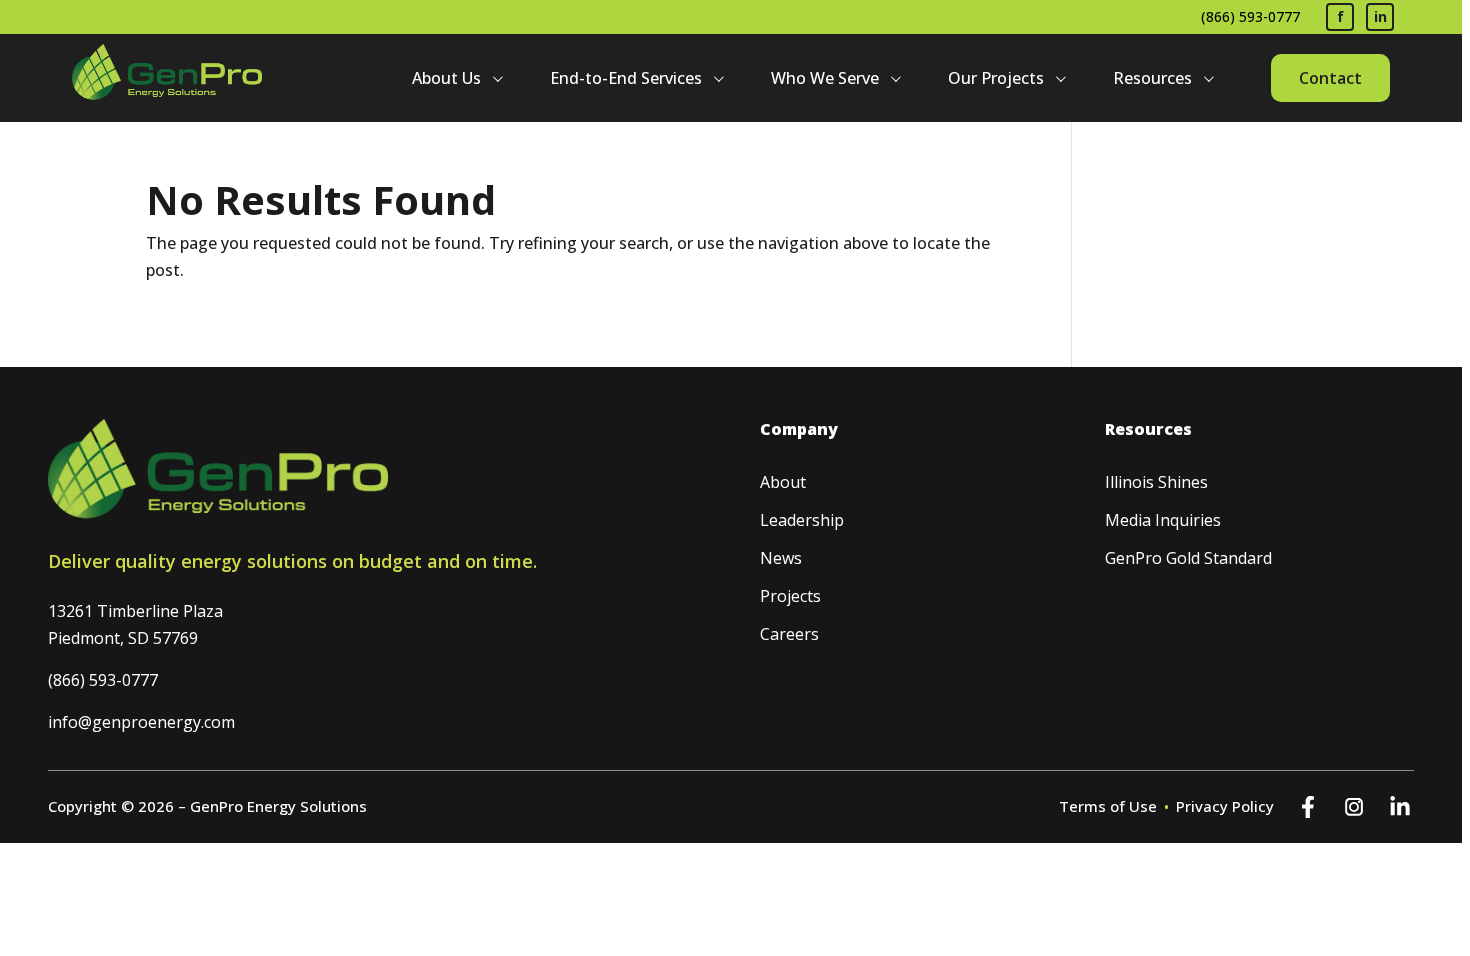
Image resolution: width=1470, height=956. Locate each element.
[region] (735, 478)
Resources (1152, 78)
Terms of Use (1108, 806)
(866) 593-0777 (1250, 17)
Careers (789, 634)
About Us (446, 78)
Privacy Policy (1225, 806)
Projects (790, 596)
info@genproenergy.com (141, 722)
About (783, 482)
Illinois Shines (1156, 482)
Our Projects (996, 78)
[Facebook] (1308, 807)
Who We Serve (825, 78)
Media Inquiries (1163, 520)
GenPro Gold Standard (1188, 558)
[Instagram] (1354, 807)
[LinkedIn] (1400, 807)
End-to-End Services (626, 78)
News (781, 558)
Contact (1330, 78)
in (1380, 16)
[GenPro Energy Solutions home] (167, 78)
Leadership (802, 520)
